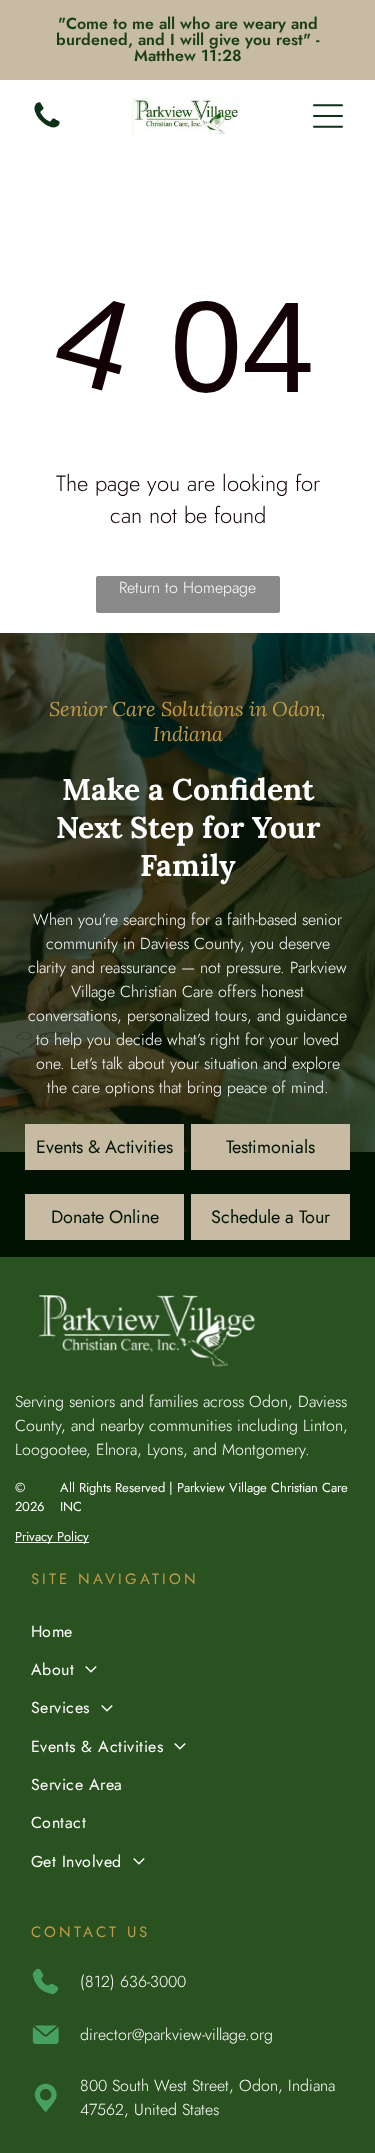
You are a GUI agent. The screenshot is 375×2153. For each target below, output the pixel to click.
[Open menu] (328, 116)
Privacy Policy (52, 1536)
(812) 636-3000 (133, 1981)
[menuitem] (187, 1633)
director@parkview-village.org (176, 2034)
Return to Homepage (187, 587)
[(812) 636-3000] (47, 126)
